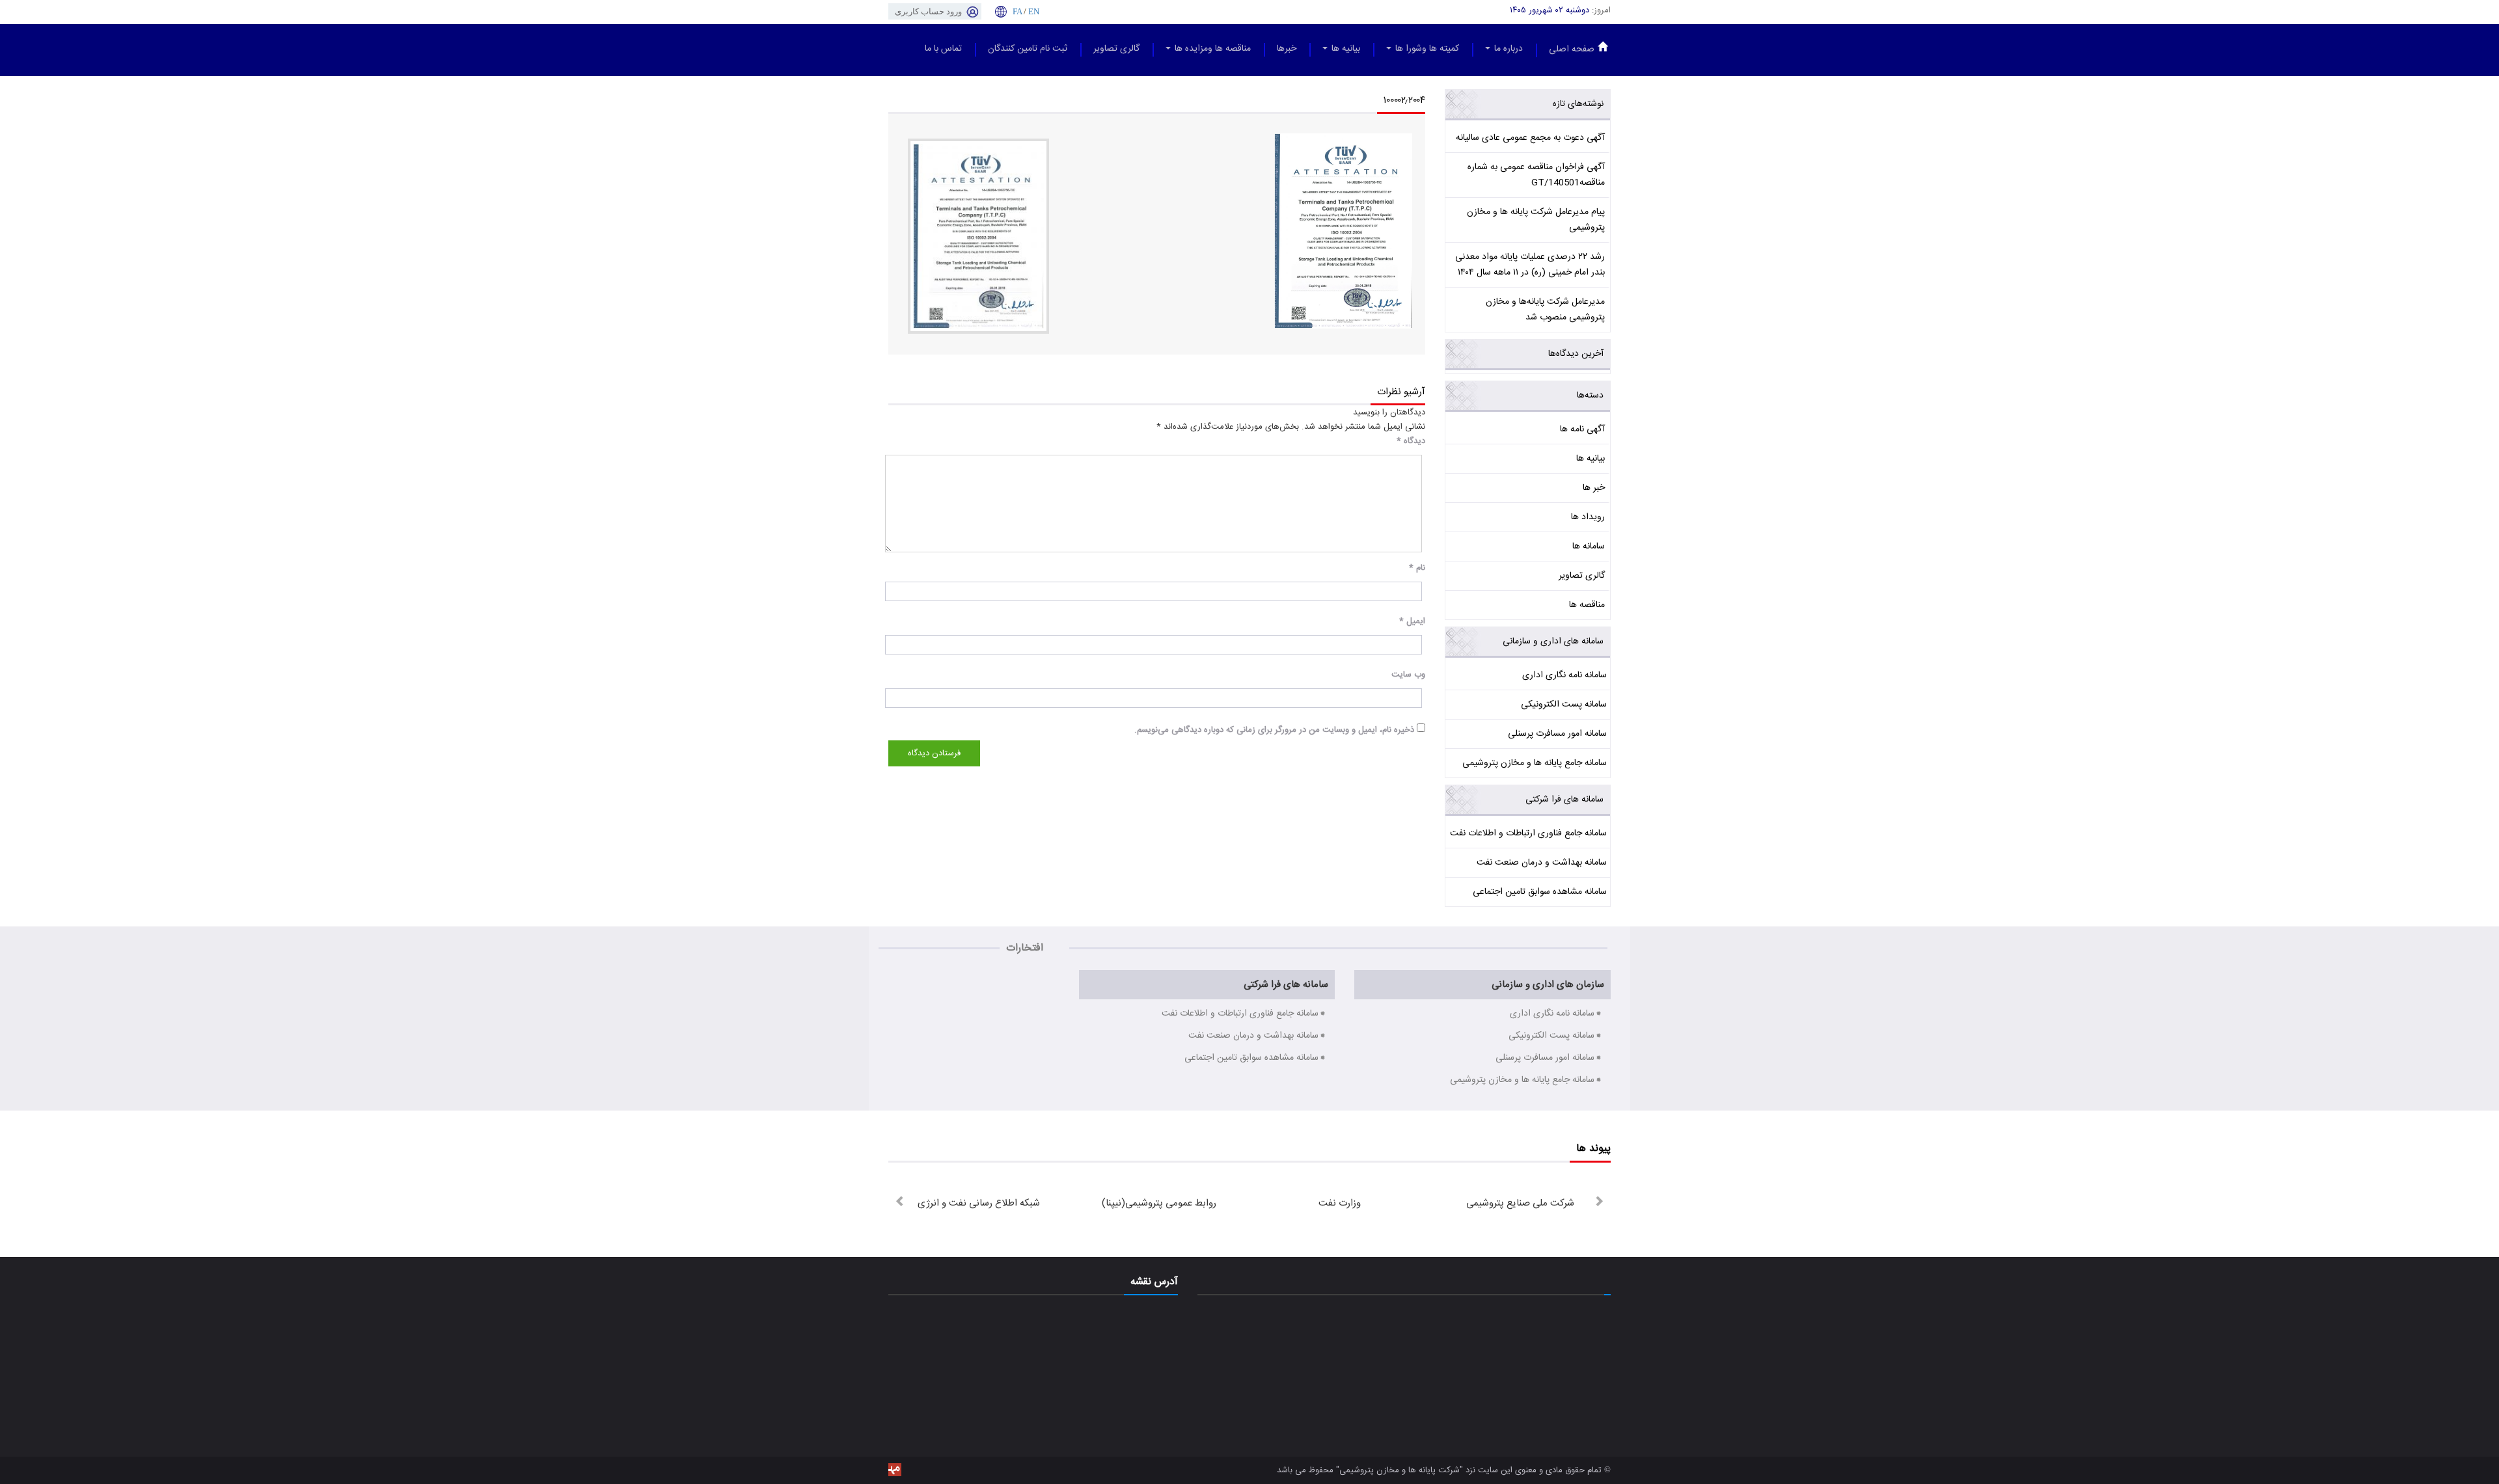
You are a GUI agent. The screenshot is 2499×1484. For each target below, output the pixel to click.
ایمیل (1412, 621)
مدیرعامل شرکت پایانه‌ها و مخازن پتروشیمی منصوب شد (1545, 310)
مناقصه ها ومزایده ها (1211, 49)
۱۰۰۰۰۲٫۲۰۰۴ (1404, 101)
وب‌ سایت (1408, 675)
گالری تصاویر (1116, 49)
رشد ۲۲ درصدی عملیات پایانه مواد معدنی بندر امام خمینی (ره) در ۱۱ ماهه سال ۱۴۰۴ (1530, 265)
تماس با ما (943, 49)
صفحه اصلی (1572, 49)
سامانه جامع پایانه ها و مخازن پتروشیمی (1535, 763)
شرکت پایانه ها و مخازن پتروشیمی (1400, 1470)
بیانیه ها (1345, 49)
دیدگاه (1411, 441)
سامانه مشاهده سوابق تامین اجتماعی (1540, 892)
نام (1417, 568)
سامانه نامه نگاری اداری (1564, 675)
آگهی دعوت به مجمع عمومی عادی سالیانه (1530, 138)
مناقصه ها (1587, 605)
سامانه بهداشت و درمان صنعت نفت (1542, 863)
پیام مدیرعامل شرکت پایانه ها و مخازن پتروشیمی (1536, 220)
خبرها (1287, 49)
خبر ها (1594, 488)
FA (1017, 11)
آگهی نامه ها (1582, 429)
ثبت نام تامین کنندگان (1028, 49)
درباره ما (1507, 49)
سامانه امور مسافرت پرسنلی (1557, 734)
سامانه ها (1589, 546)
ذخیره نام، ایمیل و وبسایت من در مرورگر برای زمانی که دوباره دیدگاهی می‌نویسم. (1274, 730)
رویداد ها (1588, 517)
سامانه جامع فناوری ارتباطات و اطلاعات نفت (1528, 833)
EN (1034, 11)
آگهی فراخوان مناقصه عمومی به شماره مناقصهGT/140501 (1536, 175)
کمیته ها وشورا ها (1426, 49)
